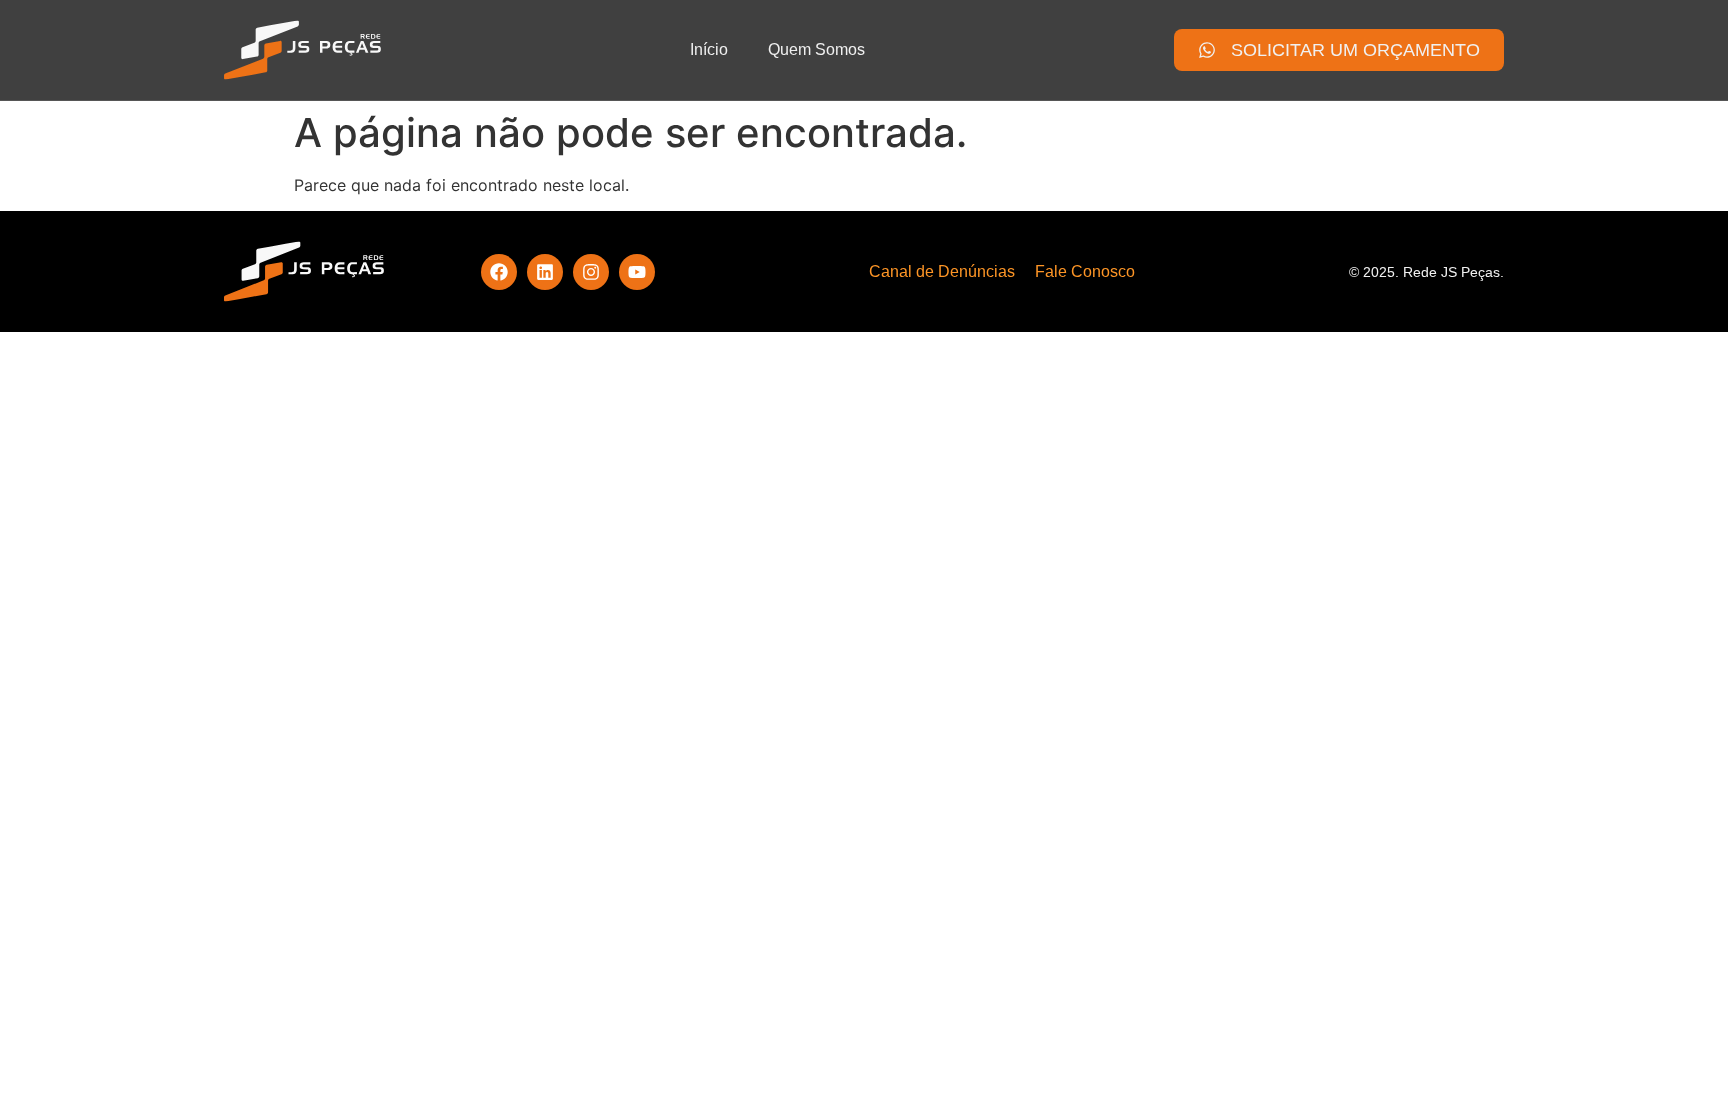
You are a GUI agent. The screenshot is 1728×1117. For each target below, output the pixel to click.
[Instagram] (591, 272)
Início (709, 49)
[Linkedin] (545, 272)
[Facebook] (499, 272)
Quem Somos (816, 49)
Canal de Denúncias (942, 271)
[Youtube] (637, 272)
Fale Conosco (1085, 271)
